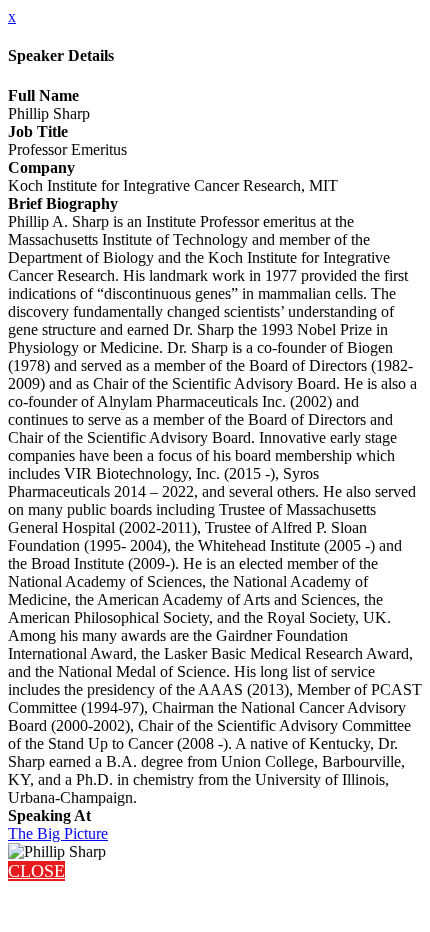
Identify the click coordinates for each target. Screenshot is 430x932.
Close (36, 871)
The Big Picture (58, 833)
